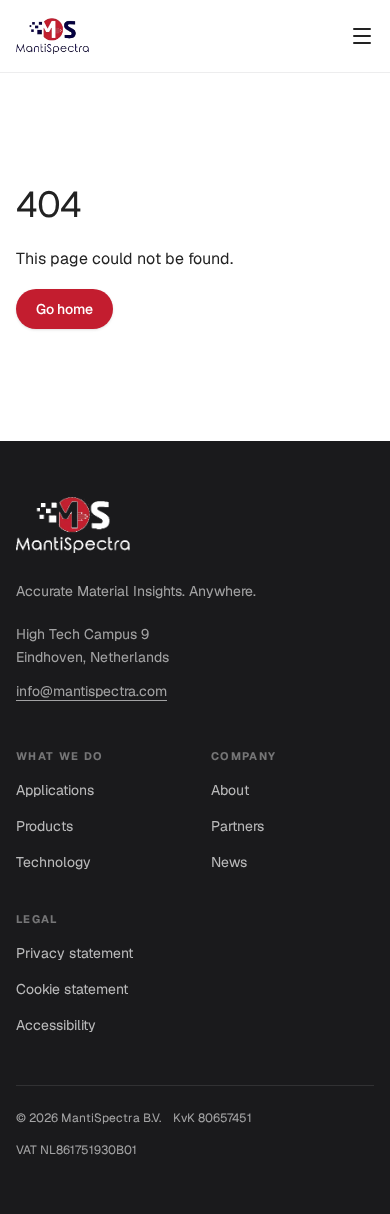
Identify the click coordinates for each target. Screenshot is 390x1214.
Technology (53, 862)
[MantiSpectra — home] (52, 36)
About (230, 790)
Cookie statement (72, 989)
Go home (64, 309)
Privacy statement (74, 953)
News (229, 862)
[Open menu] (362, 36)
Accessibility (56, 1025)
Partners (237, 826)
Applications (55, 790)
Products (44, 826)
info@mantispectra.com (91, 691)
